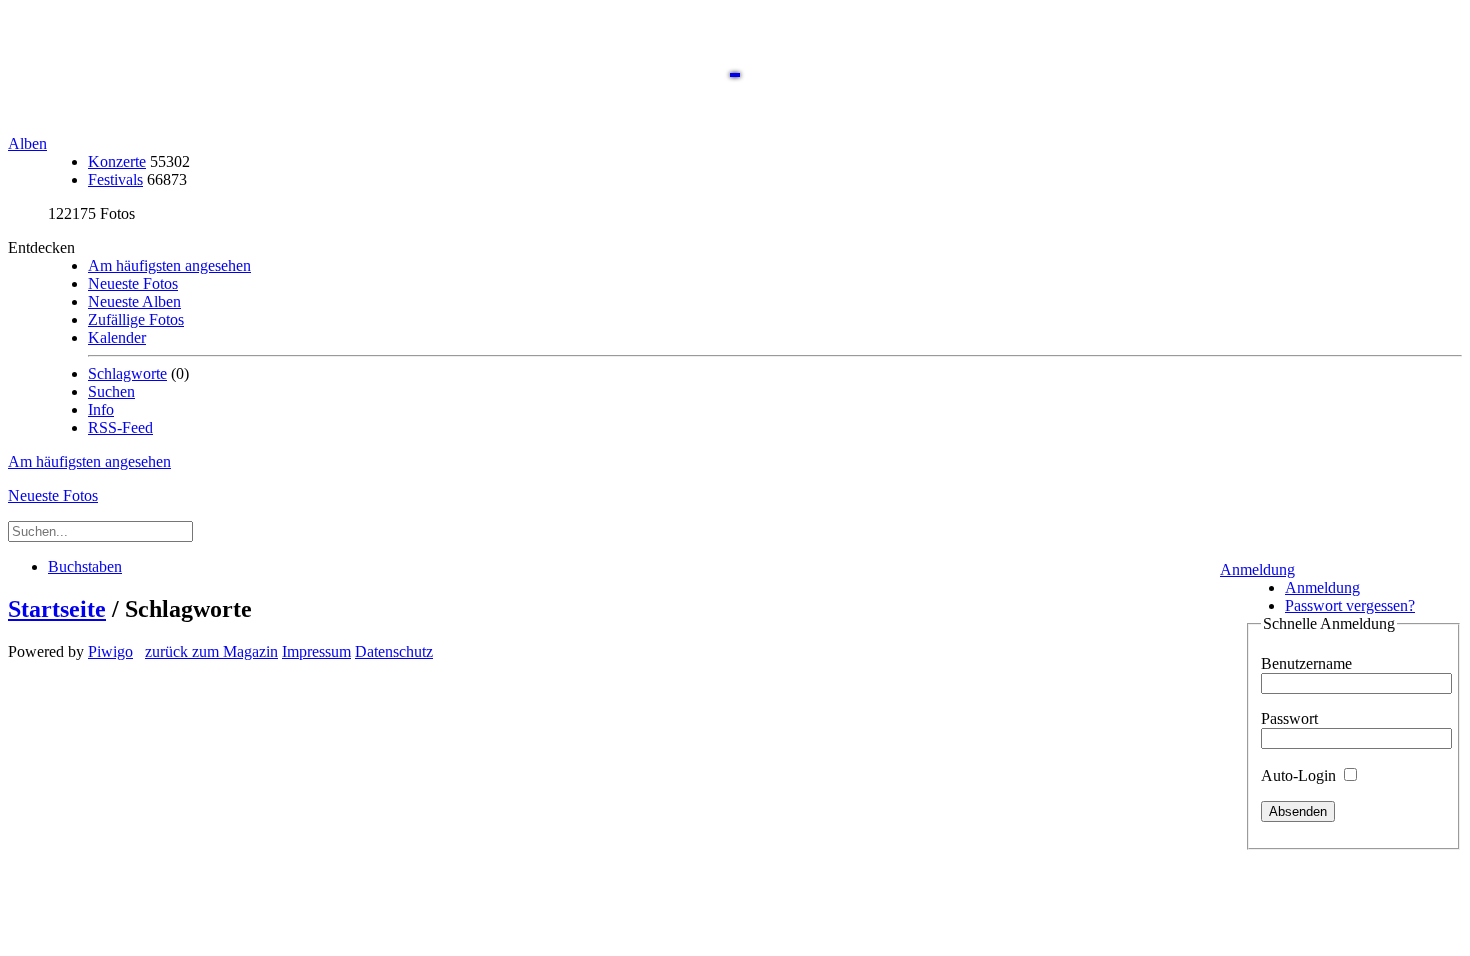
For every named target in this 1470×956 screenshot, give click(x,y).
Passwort (1289, 718)
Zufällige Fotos (136, 319)
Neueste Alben (134, 301)
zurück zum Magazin (211, 651)
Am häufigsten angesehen (169, 265)
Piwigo (110, 651)
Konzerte (117, 161)
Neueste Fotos (133, 283)
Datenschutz (394, 651)
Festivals (115, 179)
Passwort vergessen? (1350, 605)
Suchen (111, 391)
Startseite (57, 609)
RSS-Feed (120, 427)
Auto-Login (1300, 775)
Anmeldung (1257, 569)
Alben (27, 143)
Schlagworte (127, 373)
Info (101, 409)
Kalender (117, 337)
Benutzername (1306, 663)
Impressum (316, 651)
